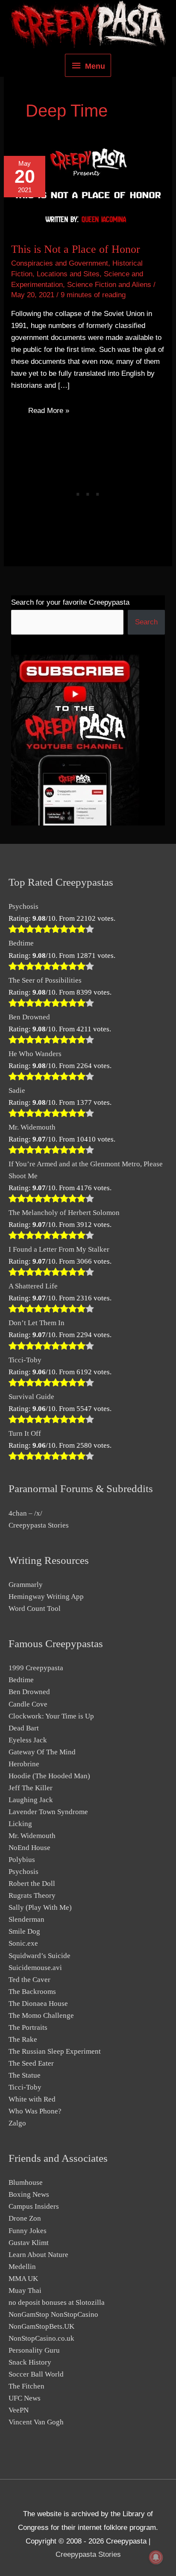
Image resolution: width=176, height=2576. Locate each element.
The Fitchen (26, 2386)
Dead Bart (24, 1728)
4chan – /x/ (25, 1513)
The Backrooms (32, 1992)
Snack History (30, 2362)
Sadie (17, 1090)
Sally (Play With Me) (40, 1907)
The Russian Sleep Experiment (55, 2051)
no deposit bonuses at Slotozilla (57, 2302)
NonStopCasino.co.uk (41, 2338)
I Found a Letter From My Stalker (59, 1249)
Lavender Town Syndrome (48, 1812)
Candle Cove (28, 1704)
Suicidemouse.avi (35, 1968)
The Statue (25, 2075)
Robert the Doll (32, 1884)
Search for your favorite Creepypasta (70, 602)
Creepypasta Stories (39, 1525)
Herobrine (24, 1764)
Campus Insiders (34, 2206)
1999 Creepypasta (36, 1668)
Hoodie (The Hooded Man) (49, 1776)
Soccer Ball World (36, 2374)
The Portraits (28, 2027)
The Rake (23, 2039)
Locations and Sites (68, 274)
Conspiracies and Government (60, 263)
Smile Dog (24, 1931)
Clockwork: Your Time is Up (51, 1716)
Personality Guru (34, 2350)
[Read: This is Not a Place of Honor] (88, 189)
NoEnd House (29, 1848)
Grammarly (26, 1585)
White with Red (32, 2099)
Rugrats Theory (32, 1895)
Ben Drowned (29, 1017)
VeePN (19, 2410)
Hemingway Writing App (46, 1597)
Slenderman (26, 1919)
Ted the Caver (29, 1980)
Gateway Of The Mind (42, 1752)
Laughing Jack (31, 1800)
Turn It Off (25, 1433)
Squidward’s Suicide (40, 1956)
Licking (20, 1824)
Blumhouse (26, 2182)
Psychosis (23, 906)
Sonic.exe (23, 1943)
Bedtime (21, 943)
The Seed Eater (31, 2063)
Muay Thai (25, 2291)
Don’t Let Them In (37, 1323)
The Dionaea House (38, 2004)
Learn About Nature (38, 2255)
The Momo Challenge (41, 2015)
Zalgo (17, 2123)
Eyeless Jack (28, 1740)
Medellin (22, 2267)
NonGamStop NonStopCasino (53, 2314)
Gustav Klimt (29, 2243)
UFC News (25, 2398)
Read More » (48, 412)
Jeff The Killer (31, 1788)
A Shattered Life (33, 1286)
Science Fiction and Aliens (109, 285)
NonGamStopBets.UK (41, 2326)
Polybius (22, 1860)
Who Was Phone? (35, 2111)
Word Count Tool (35, 1609)
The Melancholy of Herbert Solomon (64, 1213)
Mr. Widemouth (32, 1127)
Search (146, 622)
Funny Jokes (28, 2231)
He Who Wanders (35, 1054)
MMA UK (23, 2279)
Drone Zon (25, 2218)
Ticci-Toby (25, 1360)
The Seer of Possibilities (45, 980)
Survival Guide (31, 1397)
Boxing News (29, 2194)
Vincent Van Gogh (36, 2422)
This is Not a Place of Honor (76, 249)
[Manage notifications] (156, 2557)
